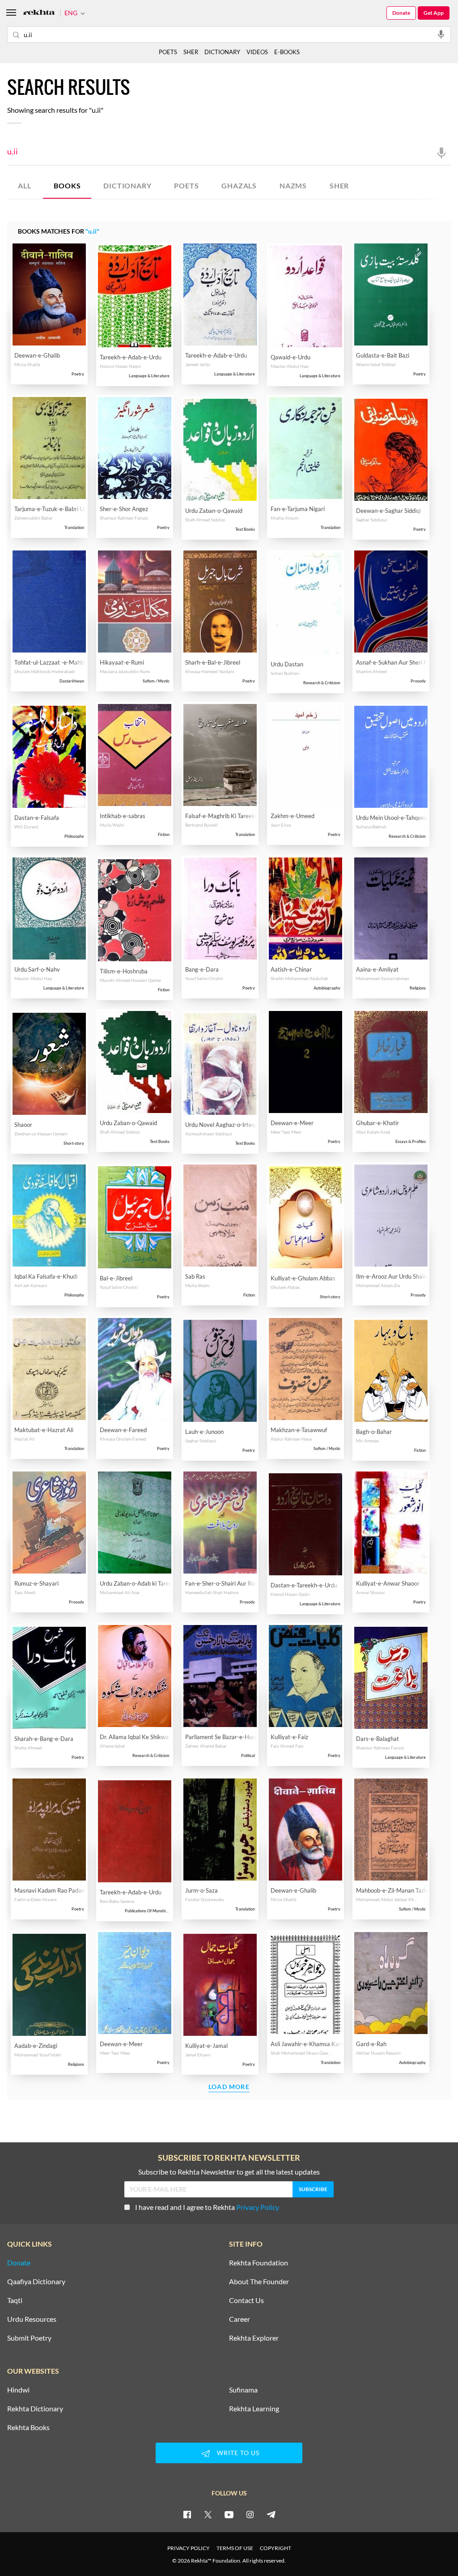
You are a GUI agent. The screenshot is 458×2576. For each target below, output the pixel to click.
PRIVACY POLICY (189, 2548)
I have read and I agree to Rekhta (207, 2207)
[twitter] (208, 2514)
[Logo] (39, 13)
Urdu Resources (32, 2319)
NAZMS (293, 186)
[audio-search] (441, 34)
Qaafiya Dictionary (36, 2282)
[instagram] (250, 2514)
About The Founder (259, 2282)
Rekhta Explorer (254, 2338)
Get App (434, 13)
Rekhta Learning (254, 2409)
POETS (186, 186)
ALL (24, 186)
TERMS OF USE (235, 2548)
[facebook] (187, 2514)
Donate (401, 13)
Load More (229, 2087)
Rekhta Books (28, 2427)
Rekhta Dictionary (35, 2409)
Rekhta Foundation (259, 2263)
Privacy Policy (258, 2207)
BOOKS (67, 186)
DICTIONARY (127, 186)
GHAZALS (239, 186)
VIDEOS (257, 52)
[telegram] (271, 2514)
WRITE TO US (238, 2453)
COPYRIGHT (276, 2548)
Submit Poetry (29, 2338)
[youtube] (229, 2514)
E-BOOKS (287, 52)
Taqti (15, 2300)
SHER (339, 186)
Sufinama (243, 2390)
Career (240, 2319)
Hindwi (18, 2390)
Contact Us (246, 2300)
